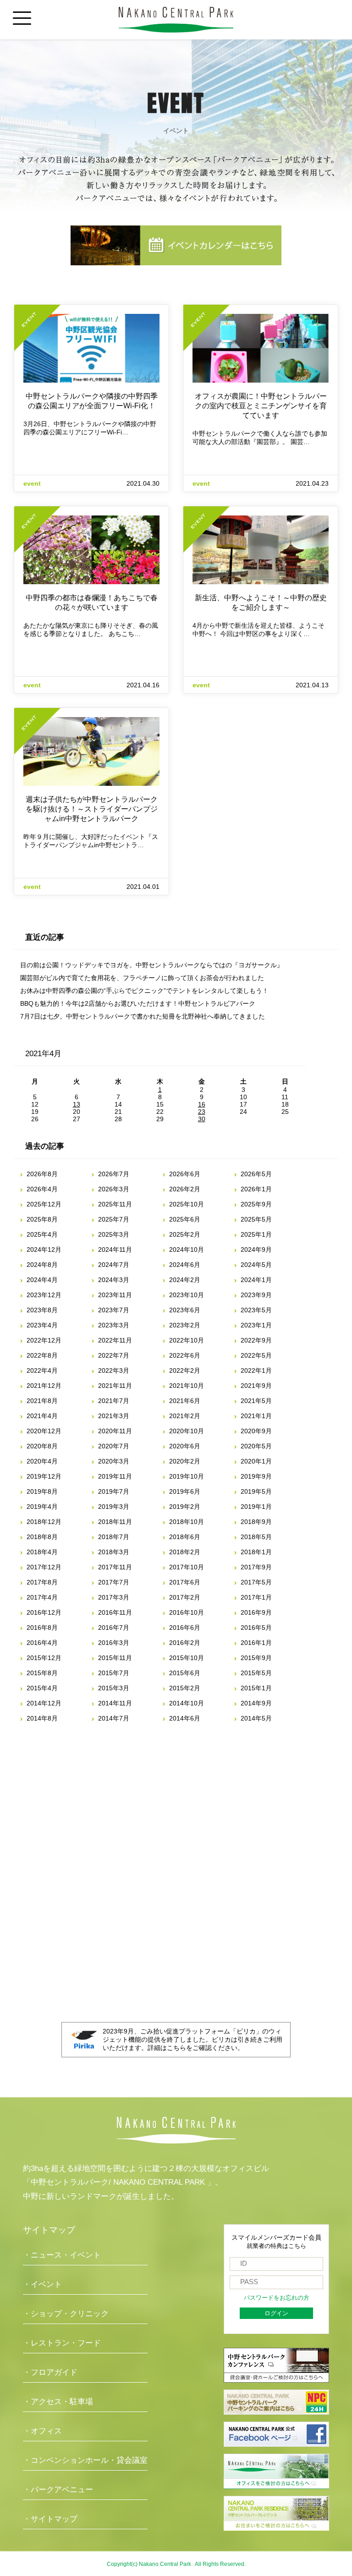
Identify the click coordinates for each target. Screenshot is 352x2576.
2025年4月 (42, 1234)
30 (202, 1119)
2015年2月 (185, 1688)
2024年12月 (44, 1250)
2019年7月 (114, 1491)
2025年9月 (256, 1204)
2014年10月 (187, 1703)
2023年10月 (187, 1295)
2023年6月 (185, 1310)
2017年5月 (256, 1582)
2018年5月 (256, 1537)
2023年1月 (256, 1325)
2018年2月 (185, 1552)
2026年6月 (185, 1174)
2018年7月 (114, 1537)
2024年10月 (187, 1250)
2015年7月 (114, 1673)
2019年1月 (256, 1507)
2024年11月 (115, 1250)
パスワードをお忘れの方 (277, 2298)
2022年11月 (115, 1340)
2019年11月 (115, 1476)
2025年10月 (187, 1204)
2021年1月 (256, 1416)
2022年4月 (42, 1370)
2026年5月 (256, 1174)
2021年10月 (187, 1386)
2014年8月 (42, 1718)
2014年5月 (256, 1718)
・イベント (42, 2284)
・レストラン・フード (62, 2343)
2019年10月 (187, 1476)
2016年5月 (256, 1628)
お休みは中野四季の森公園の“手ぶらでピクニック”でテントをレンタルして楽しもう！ (144, 991)
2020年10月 (187, 1431)
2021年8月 (42, 1401)
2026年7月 (114, 1174)
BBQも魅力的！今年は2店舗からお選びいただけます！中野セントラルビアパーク (138, 1003)
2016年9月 (256, 1612)
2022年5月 (256, 1355)
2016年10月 (187, 1612)
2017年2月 (185, 1597)
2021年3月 (114, 1416)
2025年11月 (115, 1204)
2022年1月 (256, 1370)
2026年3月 (114, 1189)
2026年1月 (256, 1189)
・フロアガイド (50, 2372)
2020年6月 (185, 1446)
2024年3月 (114, 1280)
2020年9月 (256, 1431)
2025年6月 (185, 1219)
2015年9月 (256, 1658)
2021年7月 (114, 1401)
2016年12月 (44, 1612)
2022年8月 (42, 1355)
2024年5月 (256, 1265)
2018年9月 (256, 1522)
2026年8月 (42, 1174)
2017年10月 (187, 1567)
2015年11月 (115, 1658)
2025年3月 (114, 1234)
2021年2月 (185, 1416)
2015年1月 (256, 1688)
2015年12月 (44, 1658)
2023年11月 (115, 1295)
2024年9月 (256, 1250)
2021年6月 (185, 1401)
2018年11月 (115, 1522)
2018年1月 (256, 1552)
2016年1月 (256, 1643)
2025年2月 (185, 1234)
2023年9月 (256, 1295)
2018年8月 (42, 1537)
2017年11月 (115, 1567)
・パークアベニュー (58, 2490)
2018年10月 (187, 1522)
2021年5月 (256, 1401)
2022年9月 (256, 1340)
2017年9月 (256, 1567)
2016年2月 (185, 1643)
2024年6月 (185, 1265)
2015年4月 (42, 1688)
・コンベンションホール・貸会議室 (85, 2460)
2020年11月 (115, 1431)
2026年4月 (42, 1189)
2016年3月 (114, 1643)
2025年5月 (256, 1219)
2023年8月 (42, 1310)
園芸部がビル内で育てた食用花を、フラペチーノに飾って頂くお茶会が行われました (142, 978)
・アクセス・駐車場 (58, 2402)
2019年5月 (256, 1491)
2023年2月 (185, 1325)
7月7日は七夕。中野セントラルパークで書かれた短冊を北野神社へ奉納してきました (143, 1016)
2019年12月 (44, 1476)
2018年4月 (42, 1552)
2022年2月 (185, 1370)
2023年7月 (114, 1310)
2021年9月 (256, 1386)
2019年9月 (256, 1476)
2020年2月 (185, 1461)
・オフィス (42, 2431)
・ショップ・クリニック (66, 2314)
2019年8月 (42, 1491)
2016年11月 (115, 1612)
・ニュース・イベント (62, 2255)
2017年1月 (256, 1597)
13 (77, 1104)
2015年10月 (187, 1658)
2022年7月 (114, 1355)
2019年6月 (185, 1491)
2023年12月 (44, 1295)
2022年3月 (114, 1370)
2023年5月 (256, 1310)
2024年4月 (42, 1280)
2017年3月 (114, 1597)
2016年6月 (185, 1628)
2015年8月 (42, 1673)
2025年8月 (42, 1219)
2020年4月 (42, 1461)
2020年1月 (256, 1461)
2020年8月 (42, 1446)
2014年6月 (185, 1718)
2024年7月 (114, 1265)
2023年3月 (114, 1325)
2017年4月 (42, 1597)
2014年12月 (44, 1703)
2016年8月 (42, 1628)
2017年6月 (185, 1582)
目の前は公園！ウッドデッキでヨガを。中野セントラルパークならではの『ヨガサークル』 (152, 965)
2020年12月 (44, 1431)
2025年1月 (256, 1234)
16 (202, 1104)
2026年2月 (185, 1189)
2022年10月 (187, 1340)
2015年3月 (114, 1688)
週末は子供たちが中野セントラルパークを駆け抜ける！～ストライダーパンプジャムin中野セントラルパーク (92, 809)
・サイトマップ (50, 2519)
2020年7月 (114, 1446)
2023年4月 (42, 1325)
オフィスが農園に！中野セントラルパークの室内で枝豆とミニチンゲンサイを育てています (261, 406)
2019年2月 (185, 1507)
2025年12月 (44, 1204)
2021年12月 (44, 1386)
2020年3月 (114, 1461)
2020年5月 (256, 1446)
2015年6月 (185, 1673)
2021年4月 (42, 1416)
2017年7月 (114, 1582)
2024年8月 (42, 1265)
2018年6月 (185, 1537)
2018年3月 (114, 1552)
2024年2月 (185, 1280)
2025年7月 (114, 1219)
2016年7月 (114, 1628)
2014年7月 (114, 1718)
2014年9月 (256, 1703)
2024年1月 (256, 1280)
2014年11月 (115, 1703)
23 (202, 1112)
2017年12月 (44, 1567)
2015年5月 (256, 1673)
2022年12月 (44, 1340)
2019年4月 (42, 1507)
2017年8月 (42, 1582)
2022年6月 (185, 1355)
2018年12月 (44, 1522)
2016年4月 (42, 1643)
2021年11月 (115, 1386)
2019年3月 (114, 1507)
